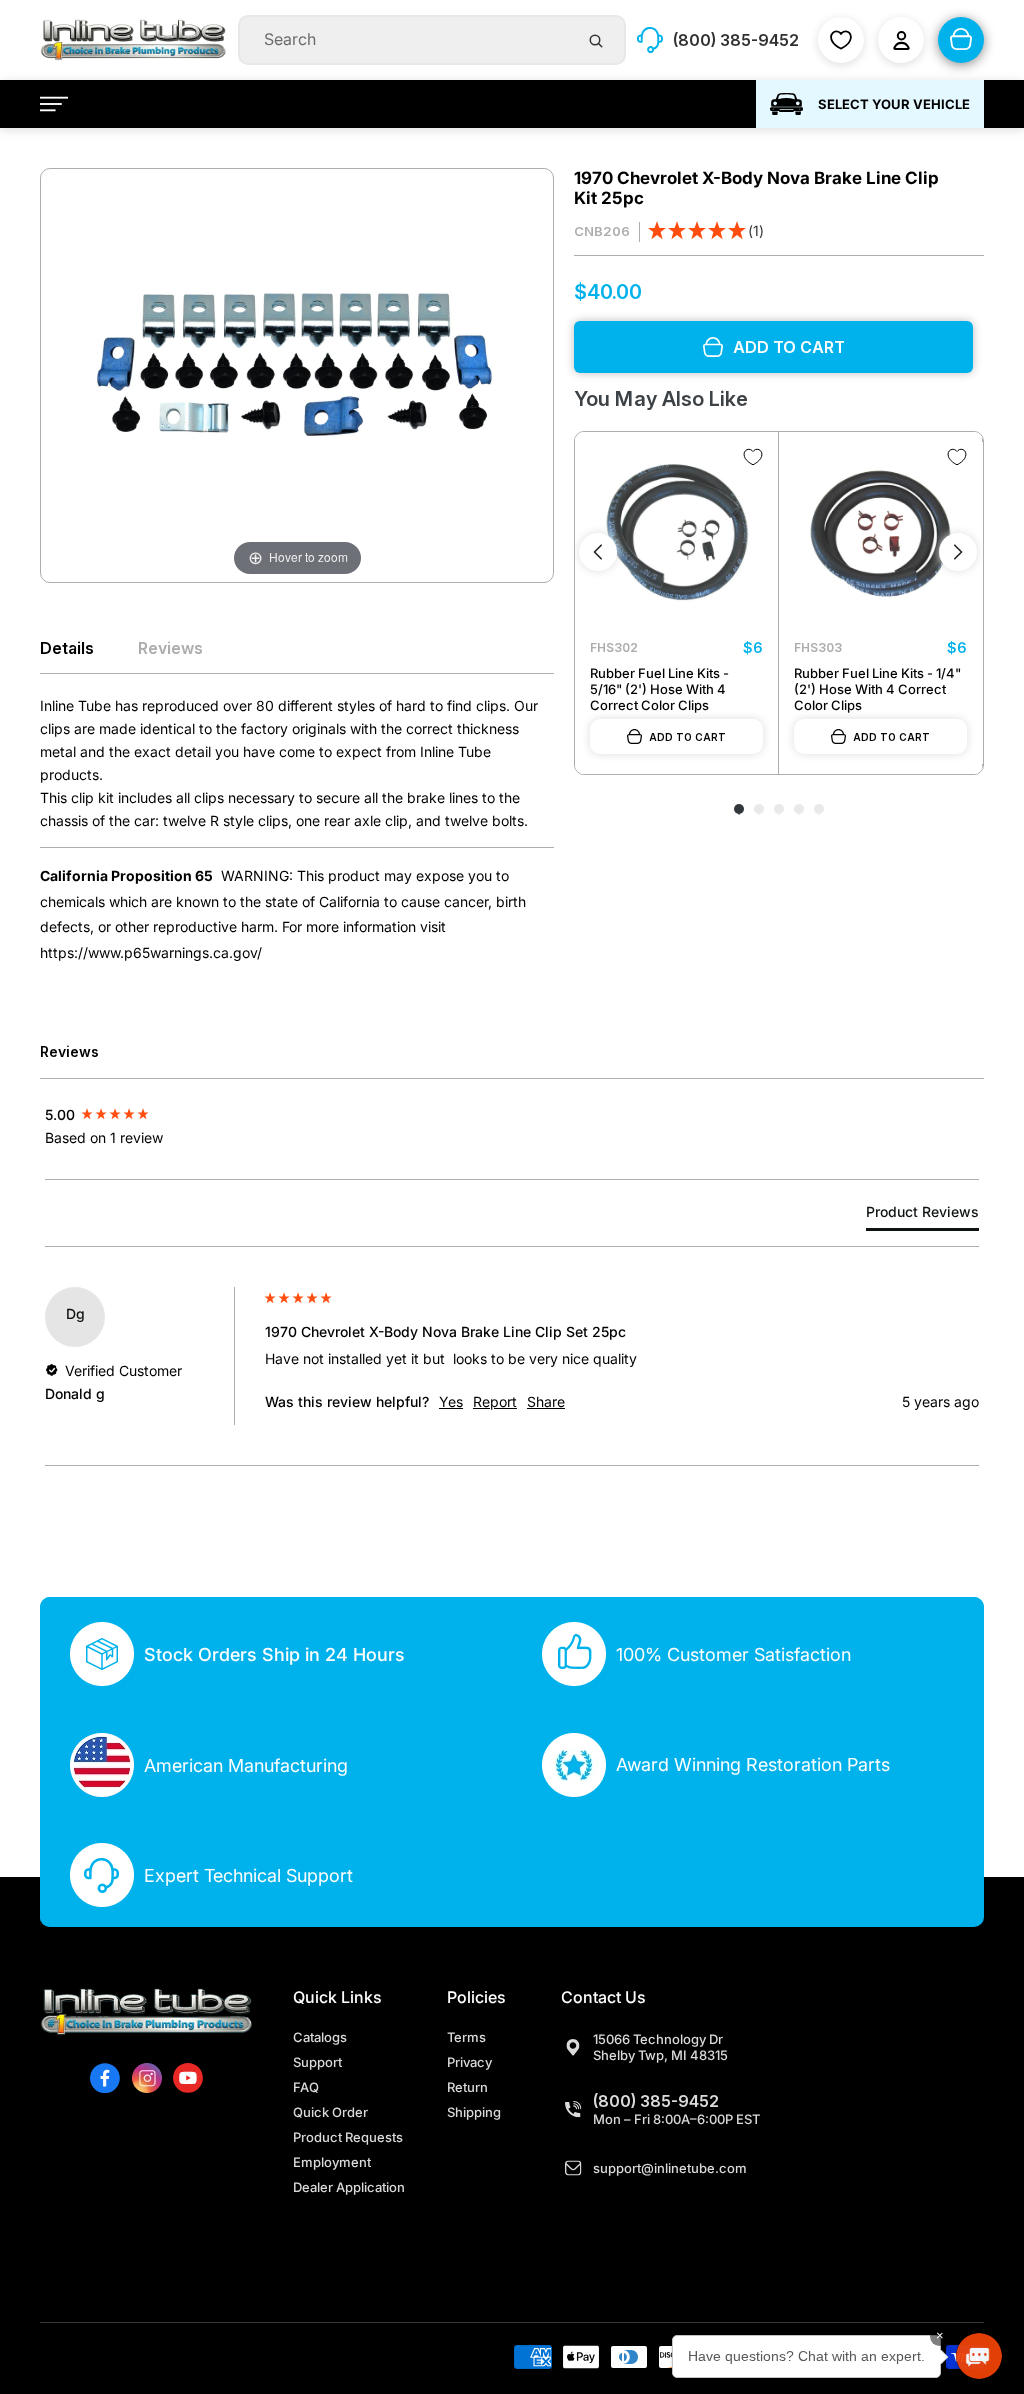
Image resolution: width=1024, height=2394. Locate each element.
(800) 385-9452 (656, 2101)
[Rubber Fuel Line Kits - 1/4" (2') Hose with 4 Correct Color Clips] (880, 533)
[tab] (922, 1215)
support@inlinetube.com (670, 2168)
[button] (706, 232)
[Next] (958, 552)
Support (317, 2062)
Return (467, 2087)
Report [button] (495, 1401)
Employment (332, 2162)
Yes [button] (451, 1401)
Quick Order (330, 2112)
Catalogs (320, 2037)
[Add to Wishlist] (753, 457)
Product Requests (348, 2137)
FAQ (306, 2087)
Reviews (170, 648)
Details (67, 648)
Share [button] (546, 1401)
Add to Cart (687, 737)
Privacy (469, 2062)
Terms (466, 2037)
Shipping (474, 2112)
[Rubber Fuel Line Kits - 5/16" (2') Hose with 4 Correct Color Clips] (676, 533)
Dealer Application (349, 2187)
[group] (150, 1113)
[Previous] (598, 552)
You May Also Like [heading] (660, 399)
